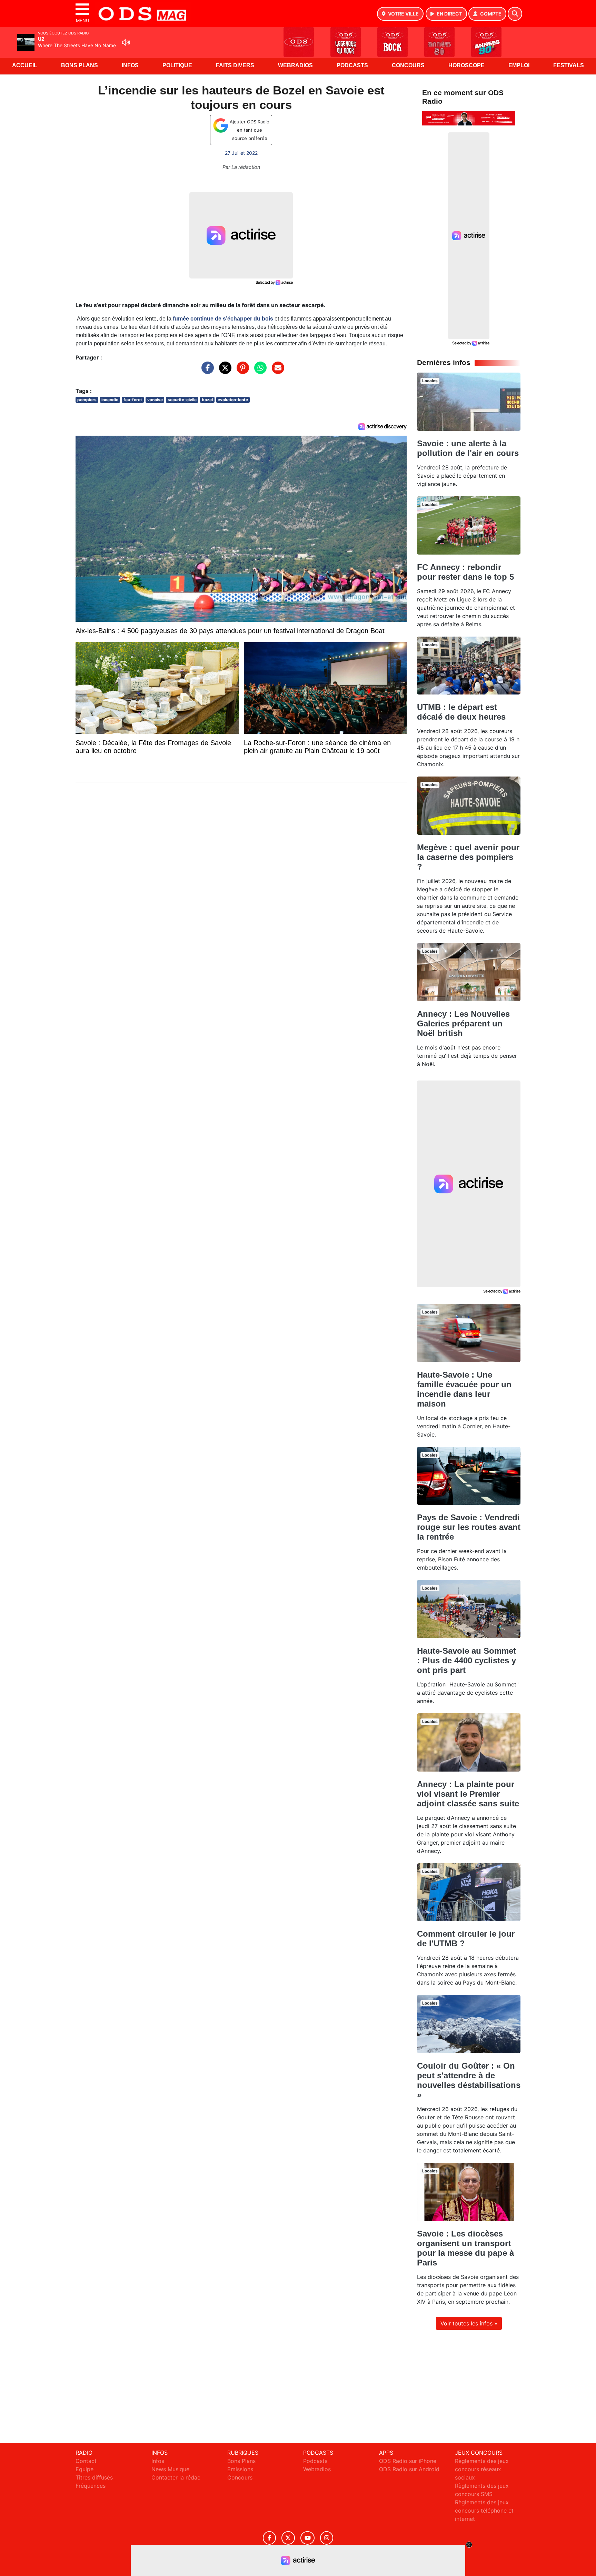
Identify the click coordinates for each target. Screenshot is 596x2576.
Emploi (519, 65)
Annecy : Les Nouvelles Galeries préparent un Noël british (463, 1023)
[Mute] (126, 42)
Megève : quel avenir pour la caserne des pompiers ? (468, 857)
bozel (207, 400)
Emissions (240, 2469)
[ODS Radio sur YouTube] (307, 2538)
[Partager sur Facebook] (206, 371)
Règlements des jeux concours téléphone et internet (484, 2511)
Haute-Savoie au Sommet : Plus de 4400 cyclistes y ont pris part (466, 1660)
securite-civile (182, 400)
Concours (408, 65)
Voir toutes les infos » (469, 2323)
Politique (177, 65)
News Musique (170, 2469)
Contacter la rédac (176, 2477)
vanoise (155, 400)
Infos (130, 65)
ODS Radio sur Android (409, 2469)
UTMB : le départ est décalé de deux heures (461, 712)
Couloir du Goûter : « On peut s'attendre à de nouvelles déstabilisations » (469, 2080)
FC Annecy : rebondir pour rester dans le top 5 (465, 572)
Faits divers (235, 65)
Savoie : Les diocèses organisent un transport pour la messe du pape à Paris (465, 2248)
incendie (110, 400)
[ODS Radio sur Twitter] (288, 2538)
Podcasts (352, 65)
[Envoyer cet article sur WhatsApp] (259, 371)
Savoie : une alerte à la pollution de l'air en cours (468, 448)
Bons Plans (80, 65)
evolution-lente (233, 400)
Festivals (569, 65)
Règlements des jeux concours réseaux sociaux (482, 2469)
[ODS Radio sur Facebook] (269, 2538)
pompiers (87, 400)
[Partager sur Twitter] (223, 371)
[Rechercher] (515, 14)
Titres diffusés (94, 2477)
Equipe (85, 2469)
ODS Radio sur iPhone (408, 2461)
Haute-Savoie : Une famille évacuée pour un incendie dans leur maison (464, 1389)
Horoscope (466, 65)
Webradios (295, 65)
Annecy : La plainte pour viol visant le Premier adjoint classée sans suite (468, 1794)
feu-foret (133, 400)
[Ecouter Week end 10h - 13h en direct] (469, 118)
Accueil (25, 65)
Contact (86, 2461)
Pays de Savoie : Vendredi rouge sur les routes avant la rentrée (469, 1527)
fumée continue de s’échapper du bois (222, 319)
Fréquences (91, 2486)
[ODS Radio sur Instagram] (327, 2538)
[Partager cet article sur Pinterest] (241, 371)
